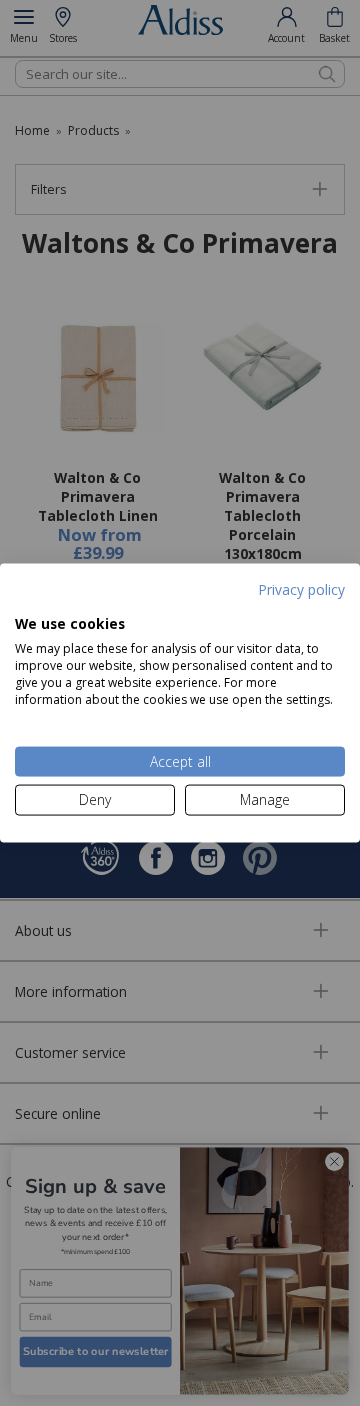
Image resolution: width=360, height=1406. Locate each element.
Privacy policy (301, 589)
